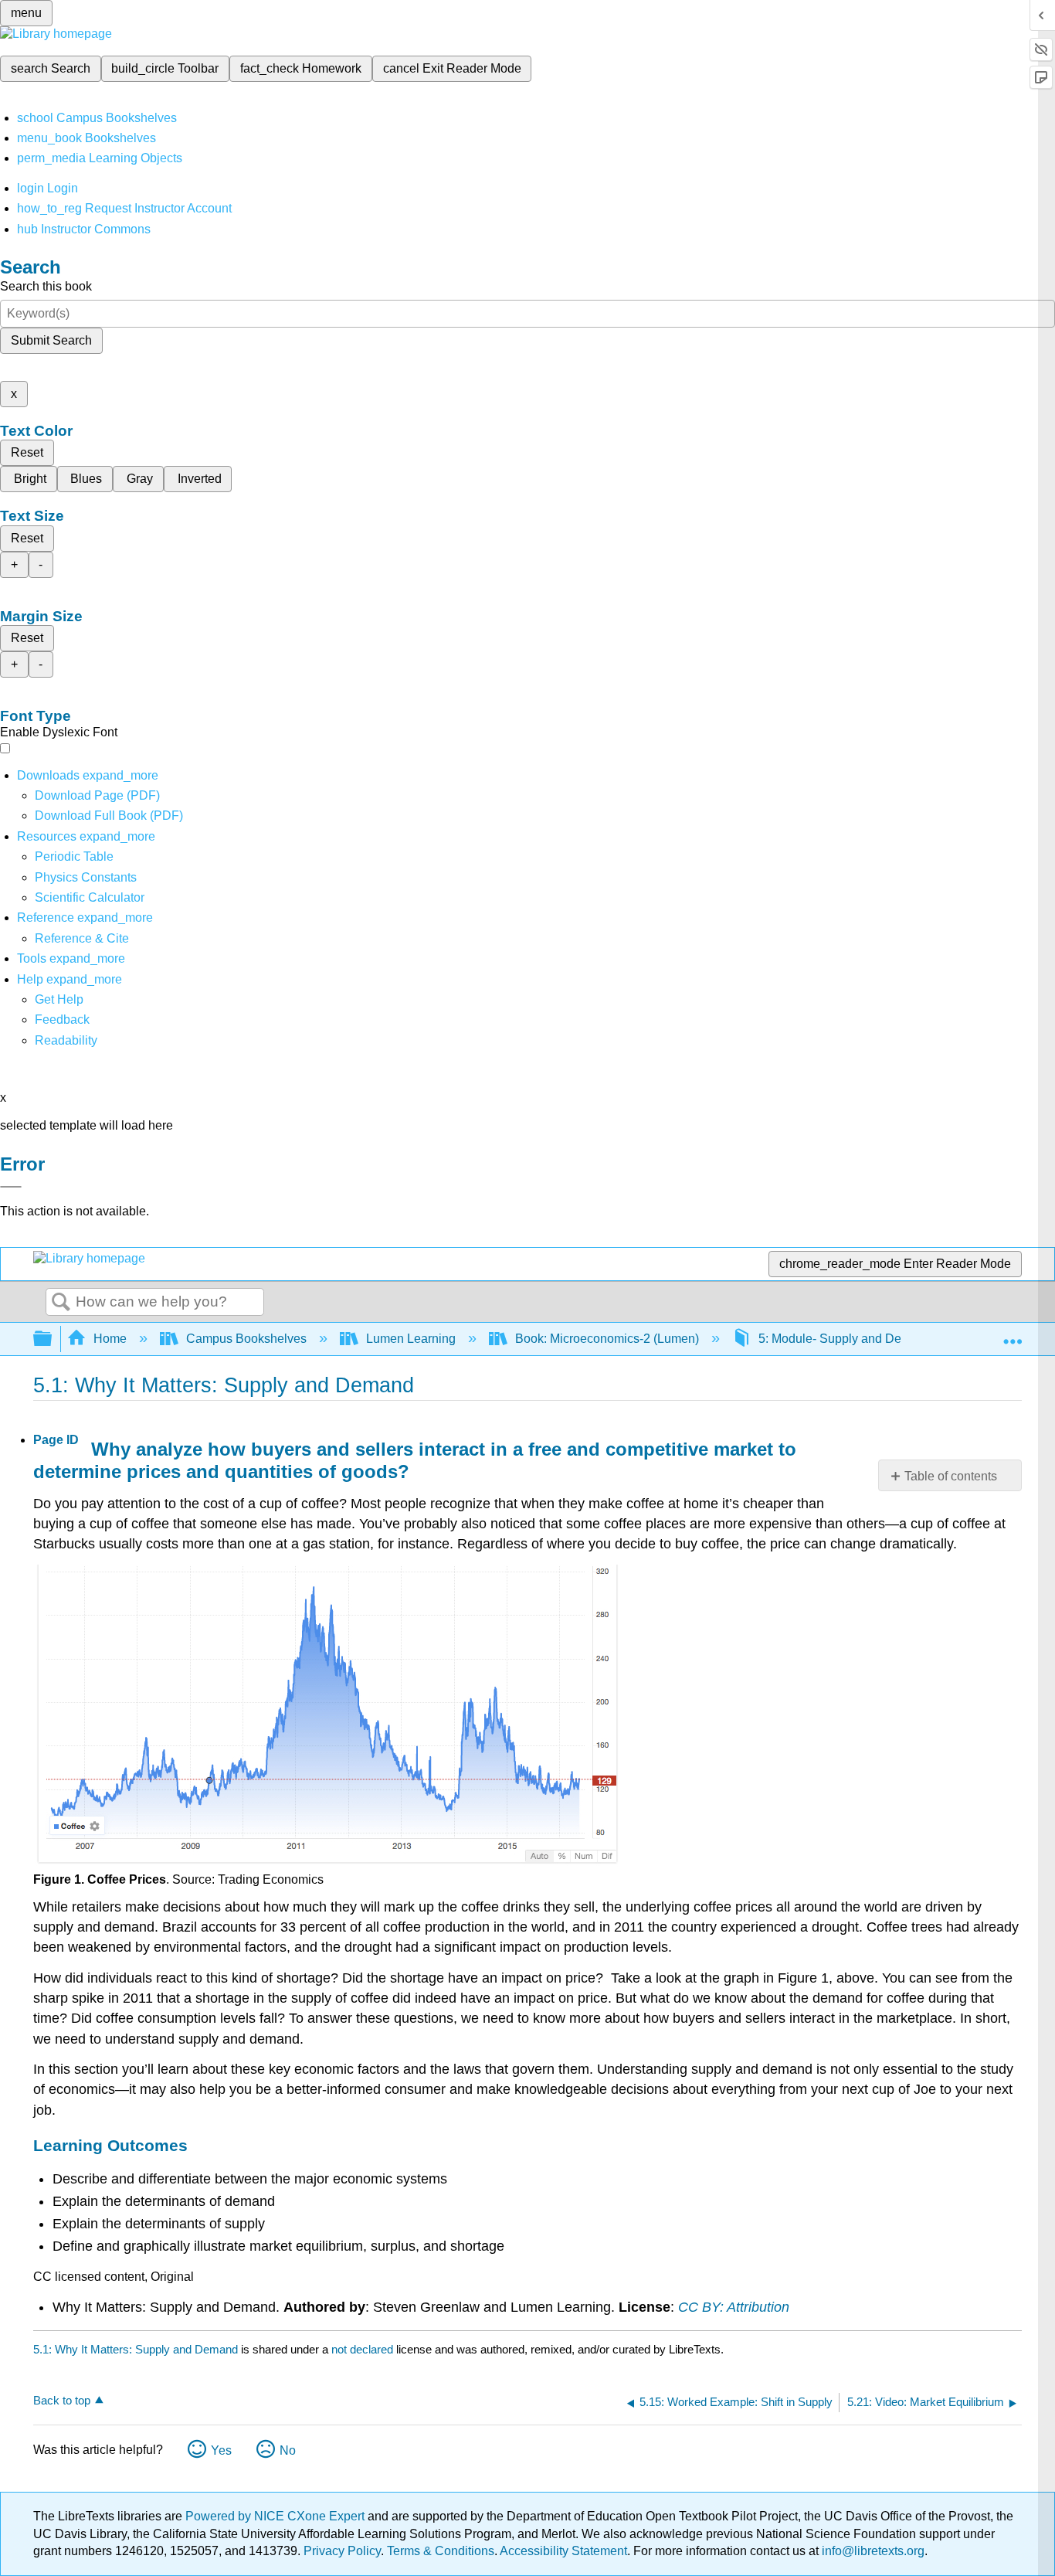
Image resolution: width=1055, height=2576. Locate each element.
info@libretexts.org (872, 2551)
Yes (221, 2450)
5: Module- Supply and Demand (845, 1339)
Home (110, 1339)
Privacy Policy (342, 2551)
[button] (62, 1020)
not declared (364, 2349)
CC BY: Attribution (734, 2307)
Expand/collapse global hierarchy (53, 1339)
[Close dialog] (11, 1187)
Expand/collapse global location (1013, 1334)
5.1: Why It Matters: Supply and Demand (136, 2349)
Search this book (46, 286)
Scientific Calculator (90, 897)
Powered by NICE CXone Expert (276, 2516)
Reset (27, 452)
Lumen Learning (411, 1339)
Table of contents (951, 1476)
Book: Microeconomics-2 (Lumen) (607, 1339)
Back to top (62, 2400)
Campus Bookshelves (246, 1339)
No (288, 2450)
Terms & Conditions (441, 2551)
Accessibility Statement (563, 2551)
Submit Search (51, 340)
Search (61, 1303)
